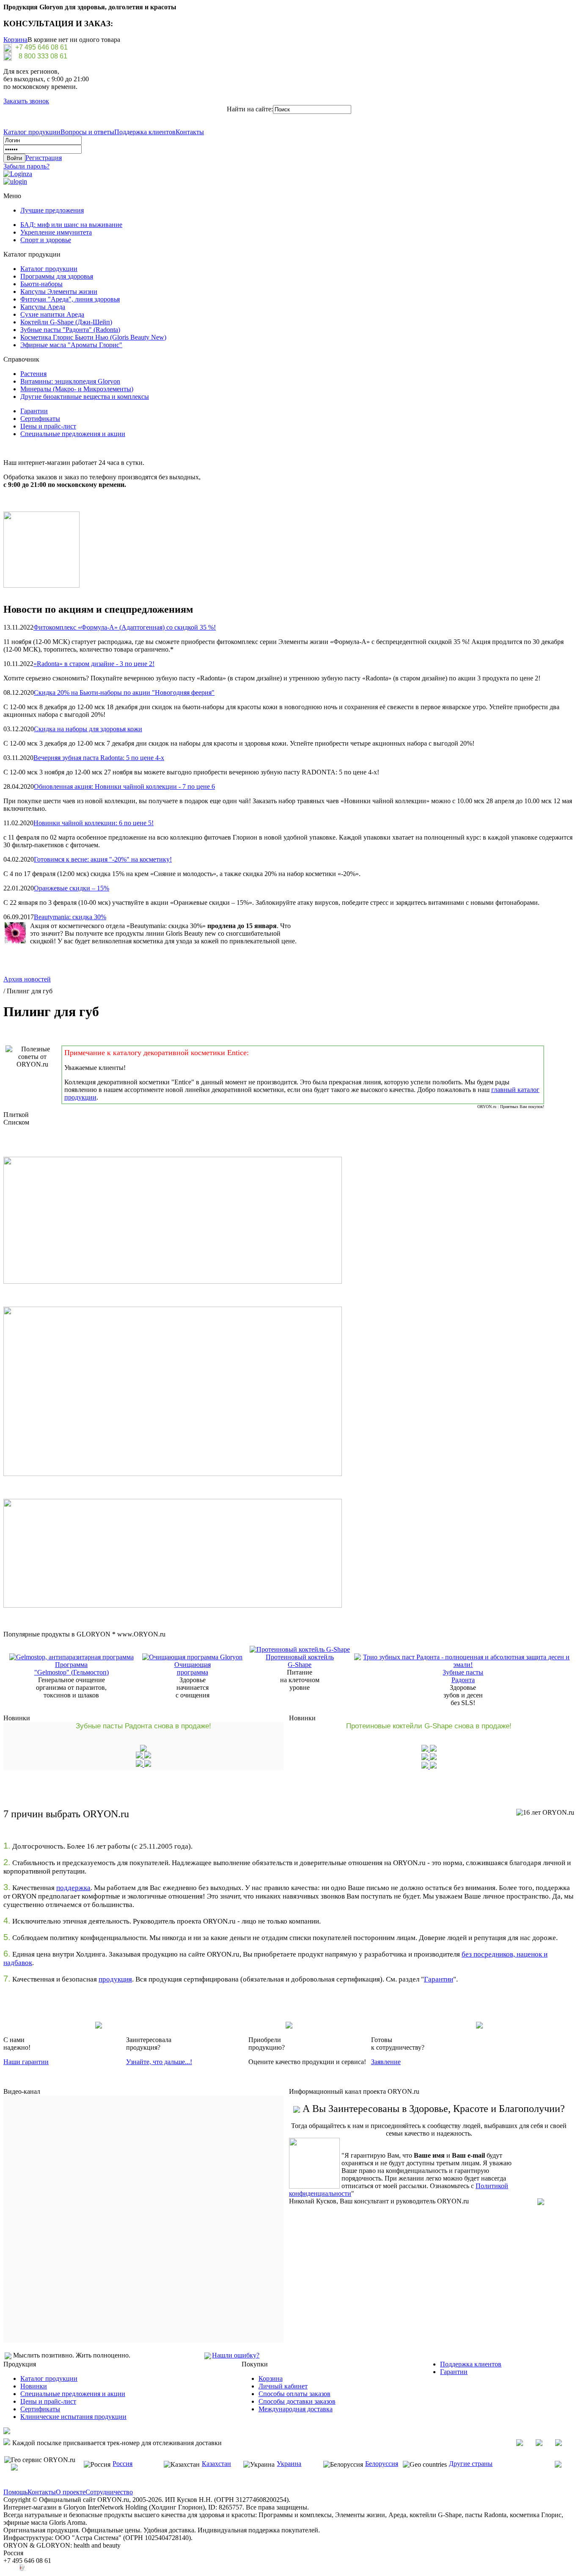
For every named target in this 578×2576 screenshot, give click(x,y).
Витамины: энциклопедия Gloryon (70, 381)
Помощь (15, 2492)
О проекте (71, 2492)
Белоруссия (382, 2464)
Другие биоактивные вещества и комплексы (85, 397)
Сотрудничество (109, 2492)
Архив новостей (27, 979)
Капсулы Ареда (43, 307)
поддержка (73, 1888)
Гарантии (34, 411)
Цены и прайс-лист (48, 426)
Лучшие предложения (52, 210)
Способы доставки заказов (297, 2401)
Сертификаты (40, 419)
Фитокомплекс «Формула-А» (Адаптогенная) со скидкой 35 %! (125, 627)
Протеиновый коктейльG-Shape (300, 1661)
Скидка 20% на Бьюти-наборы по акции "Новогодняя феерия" (124, 692)
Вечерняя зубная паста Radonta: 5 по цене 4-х (99, 758)
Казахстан (216, 2464)
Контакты (190, 132)
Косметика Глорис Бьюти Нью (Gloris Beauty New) (93, 337)
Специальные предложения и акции (73, 434)
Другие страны (471, 2464)
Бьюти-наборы (41, 284)
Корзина (15, 40)
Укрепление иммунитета (56, 232)
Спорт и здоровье (46, 240)
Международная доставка (296, 2409)
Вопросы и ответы (87, 132)
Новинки (34, 2386)
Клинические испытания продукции (73, 2417)
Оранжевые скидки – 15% (72, 888)
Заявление (386, 2062)
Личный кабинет (283, 2386)
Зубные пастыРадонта (463, 1676)
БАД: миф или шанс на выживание (71, 225)
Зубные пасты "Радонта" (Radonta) (70, 330)
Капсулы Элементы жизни (59, 292)
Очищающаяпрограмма (193, 1668)
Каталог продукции (32, 132)
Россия (122, 2464)
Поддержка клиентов (145, 132)
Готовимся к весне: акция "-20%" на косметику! (103, 859)
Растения (33, 374)
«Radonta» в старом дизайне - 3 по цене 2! (94, 664)
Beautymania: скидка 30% (70, 917)
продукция (115, 1979)
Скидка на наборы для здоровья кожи (88, 729)
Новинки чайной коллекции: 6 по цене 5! (94, 823)
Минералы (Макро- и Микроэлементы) (77, 389)
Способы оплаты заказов (295, 2394)
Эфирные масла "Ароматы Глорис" (71, 345)
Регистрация (44, 158)
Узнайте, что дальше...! (159, 2062)
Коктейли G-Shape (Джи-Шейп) (66, 322)
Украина (289, 2464)
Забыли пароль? (26, 166)
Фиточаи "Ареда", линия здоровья (70, 299)
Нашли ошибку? (236, 2355)
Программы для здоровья (57, 276)
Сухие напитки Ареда (52, 314)
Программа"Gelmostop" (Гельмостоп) (72, 1668)
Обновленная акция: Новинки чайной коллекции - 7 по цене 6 (124, 786)
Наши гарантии (26, 2062)
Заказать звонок (26, 101)
